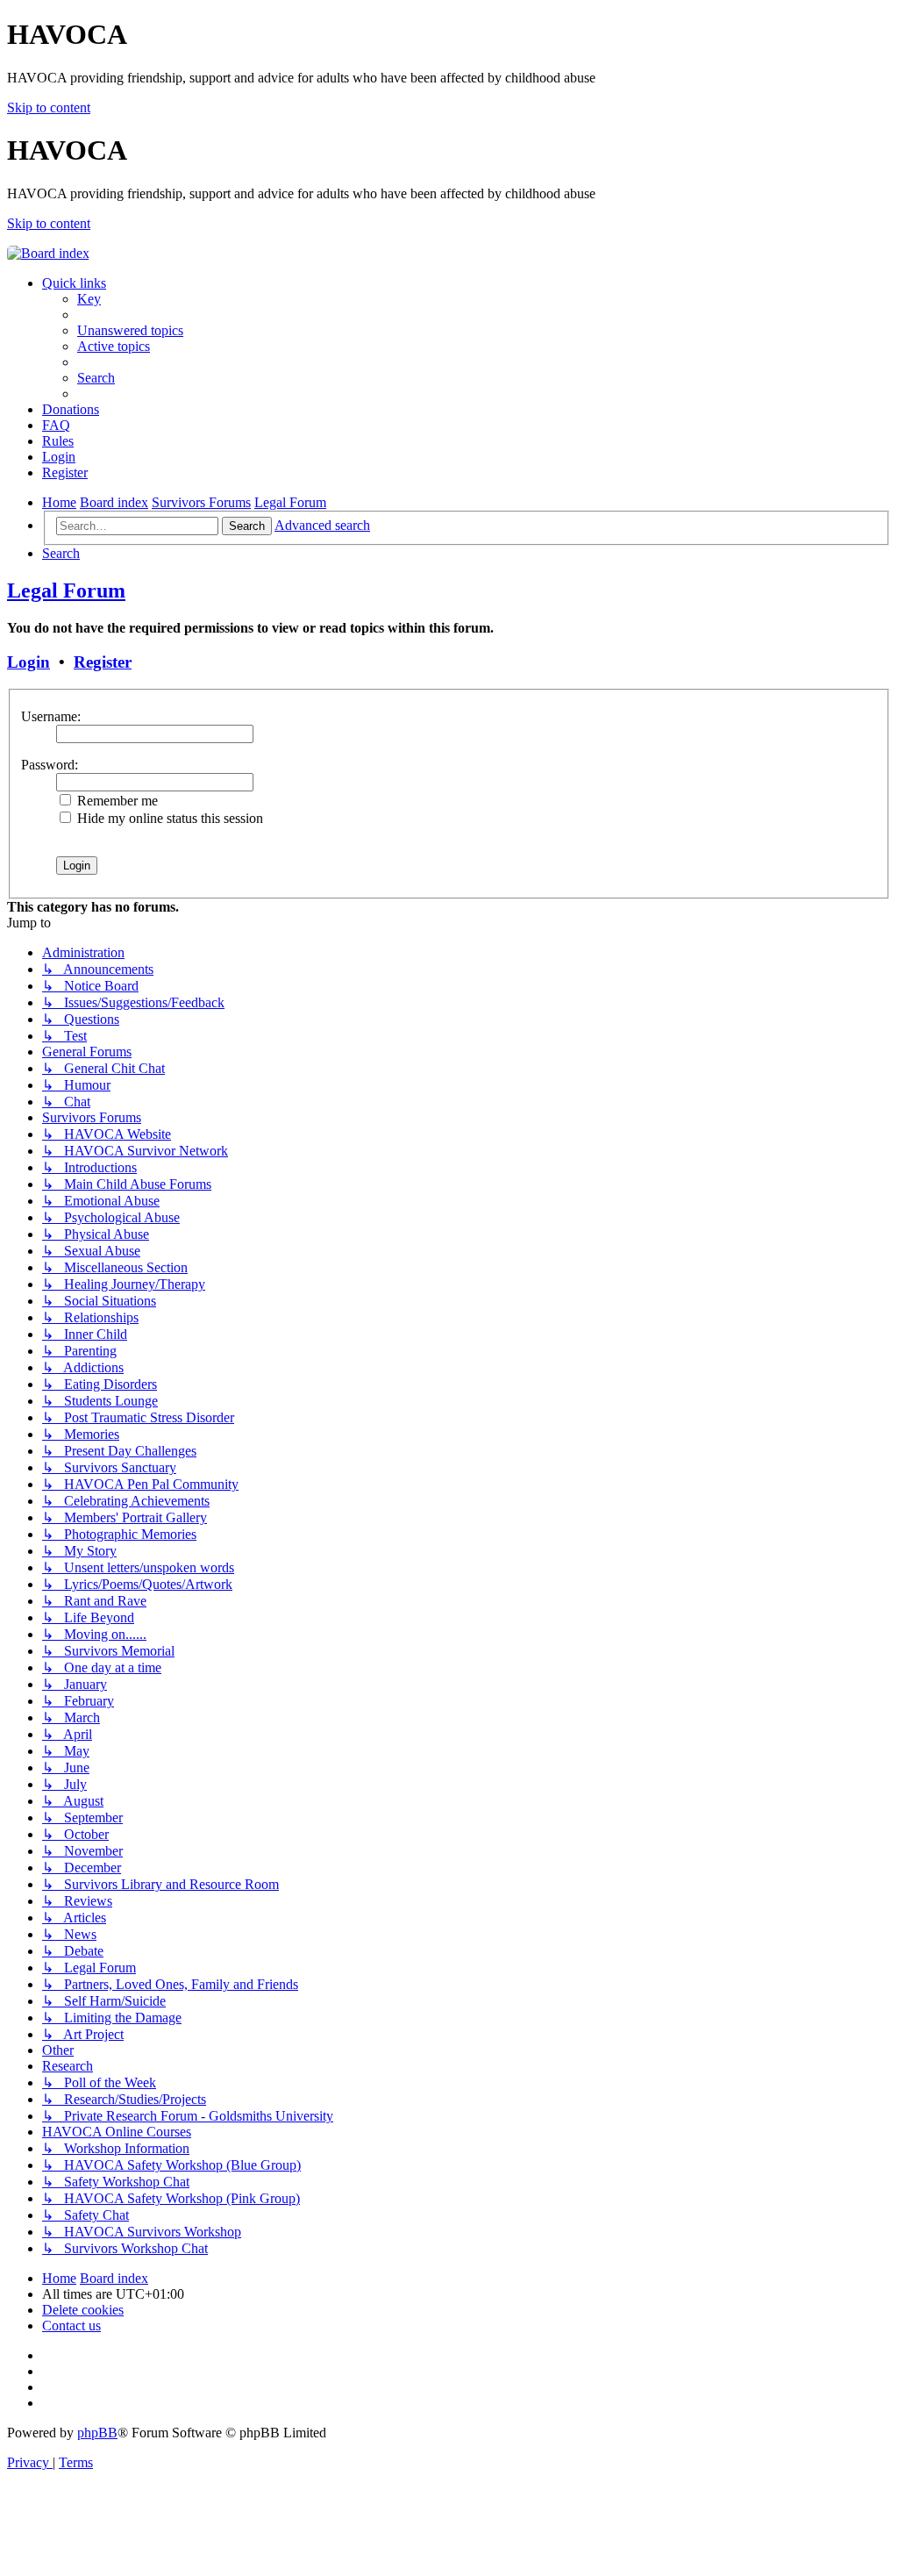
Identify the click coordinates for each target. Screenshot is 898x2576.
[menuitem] (89, 299)
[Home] (48, 253)
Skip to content (49, 107)
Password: (50, 765)
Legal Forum (66, 590)
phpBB (97, 2433)
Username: (51, 716)
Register (103, 662)
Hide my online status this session (168, 818)
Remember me (116, 801)
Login (29, 662)
